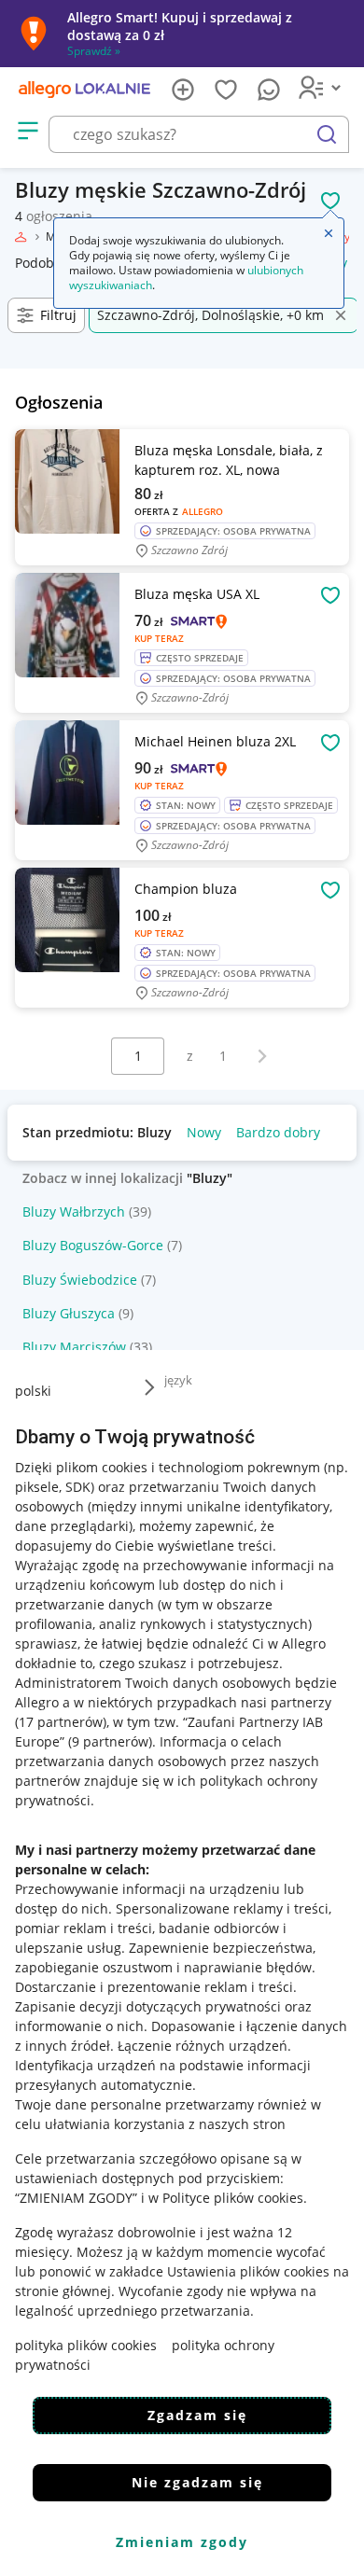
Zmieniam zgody (182, 2542)
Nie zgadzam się (197, 2482)
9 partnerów (110, 1741)
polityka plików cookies (86, 2345)
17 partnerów (61, 1722)
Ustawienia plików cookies (248, 2271)
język (178, 1380)
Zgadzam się (197, 2415)
